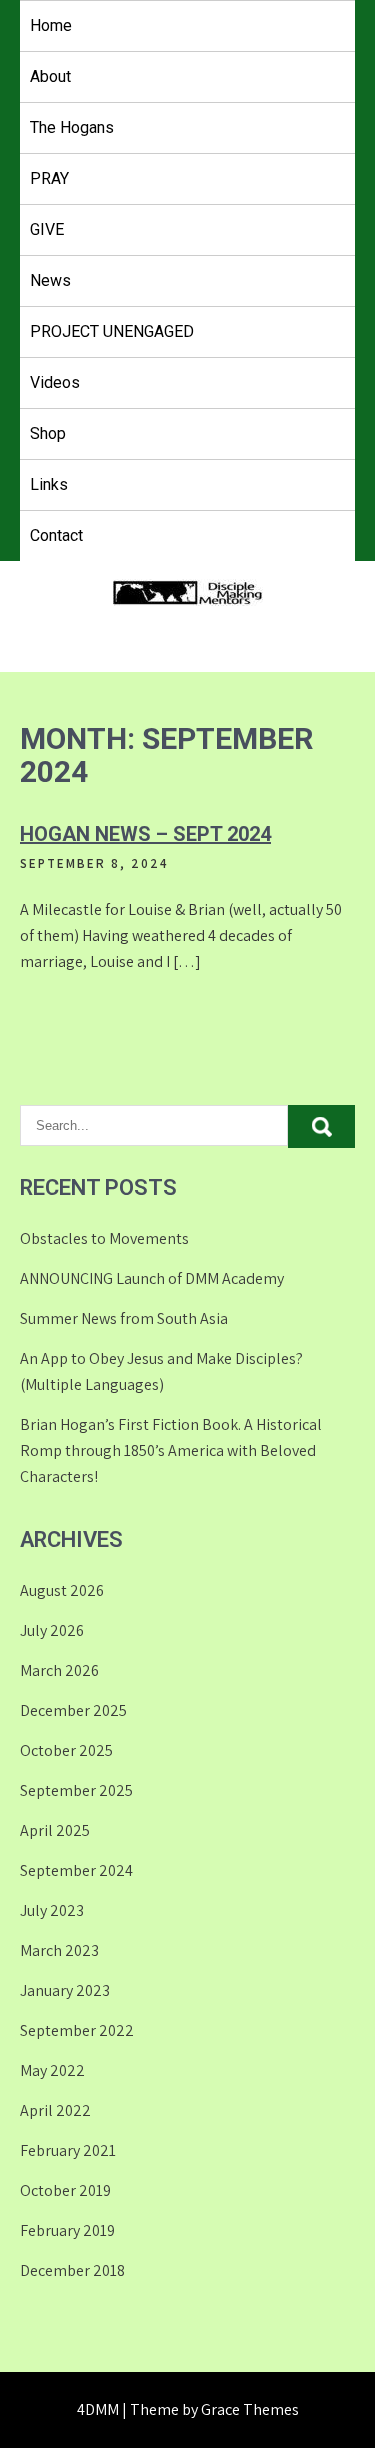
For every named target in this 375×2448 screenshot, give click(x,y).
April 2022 (55, 2110)
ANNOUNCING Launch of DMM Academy (152, 1278)
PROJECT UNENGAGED (112, 331)
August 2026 (62, 1590)
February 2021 (68, 2150)
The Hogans (72, 127)
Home (51, 25)
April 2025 (55, 1830)
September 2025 (76, 1790)
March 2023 (59, 1950)
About (50, 76)
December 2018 (72, 2270)
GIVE (47, 229)
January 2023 (65, 1990)
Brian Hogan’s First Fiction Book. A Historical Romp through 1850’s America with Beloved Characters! (171, 1450)
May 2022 (52, 2070)
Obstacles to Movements (104, 1238)
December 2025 (73, 1710)
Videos (55, 382)
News (50, 280)
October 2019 (65, 2190)
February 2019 (67, 2230)
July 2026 (52, 1630)
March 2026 (59, 1670)
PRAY (49, 178)
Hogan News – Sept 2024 (145, 834)
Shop (48, 433)
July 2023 (52, 1910)
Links (49, 484)
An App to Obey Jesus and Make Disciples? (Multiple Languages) (161, 1371)
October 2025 (66, 1750)
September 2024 (76, 1870)
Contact (56, 535)
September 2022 (77, 2030)
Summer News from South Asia (124, 1318)
